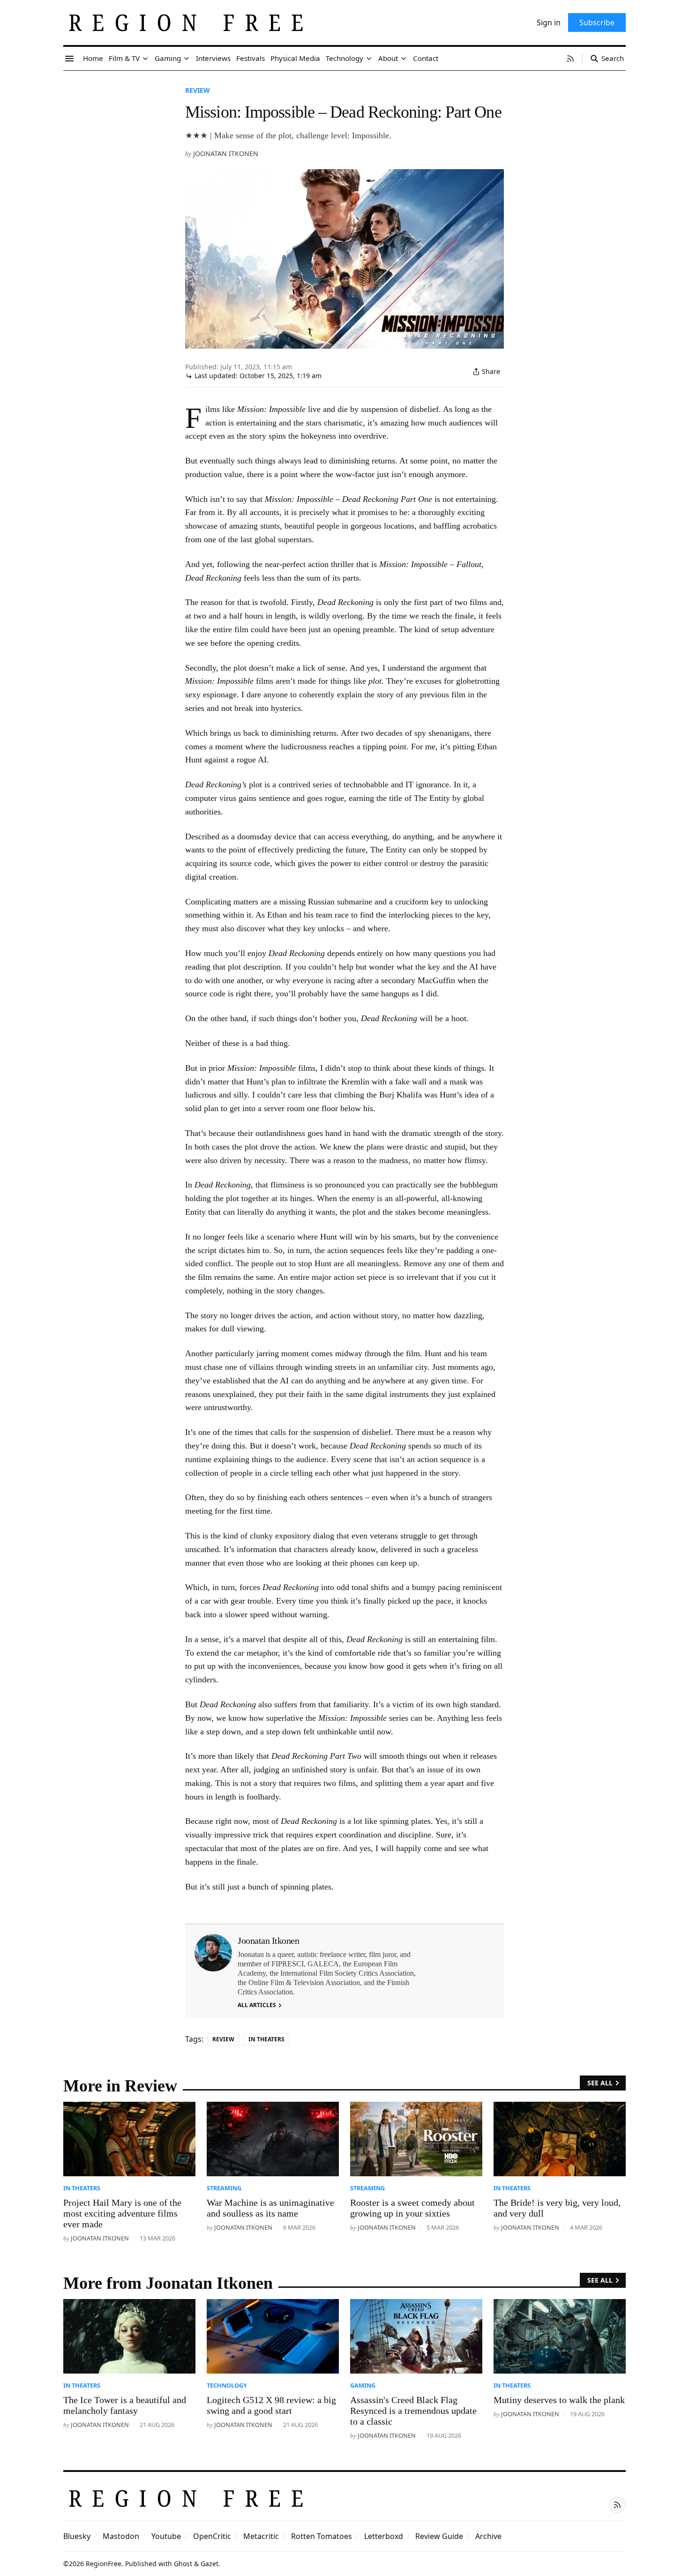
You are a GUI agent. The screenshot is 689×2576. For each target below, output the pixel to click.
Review (198, 90)
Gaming (363, 2385)
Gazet (210, 2564)
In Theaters (266, 2039)
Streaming (224, 2188)
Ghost (183, 2564)
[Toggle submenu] (145, 59)
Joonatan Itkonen (226, 153)
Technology (227, 2385)
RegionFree (104, 2564)
